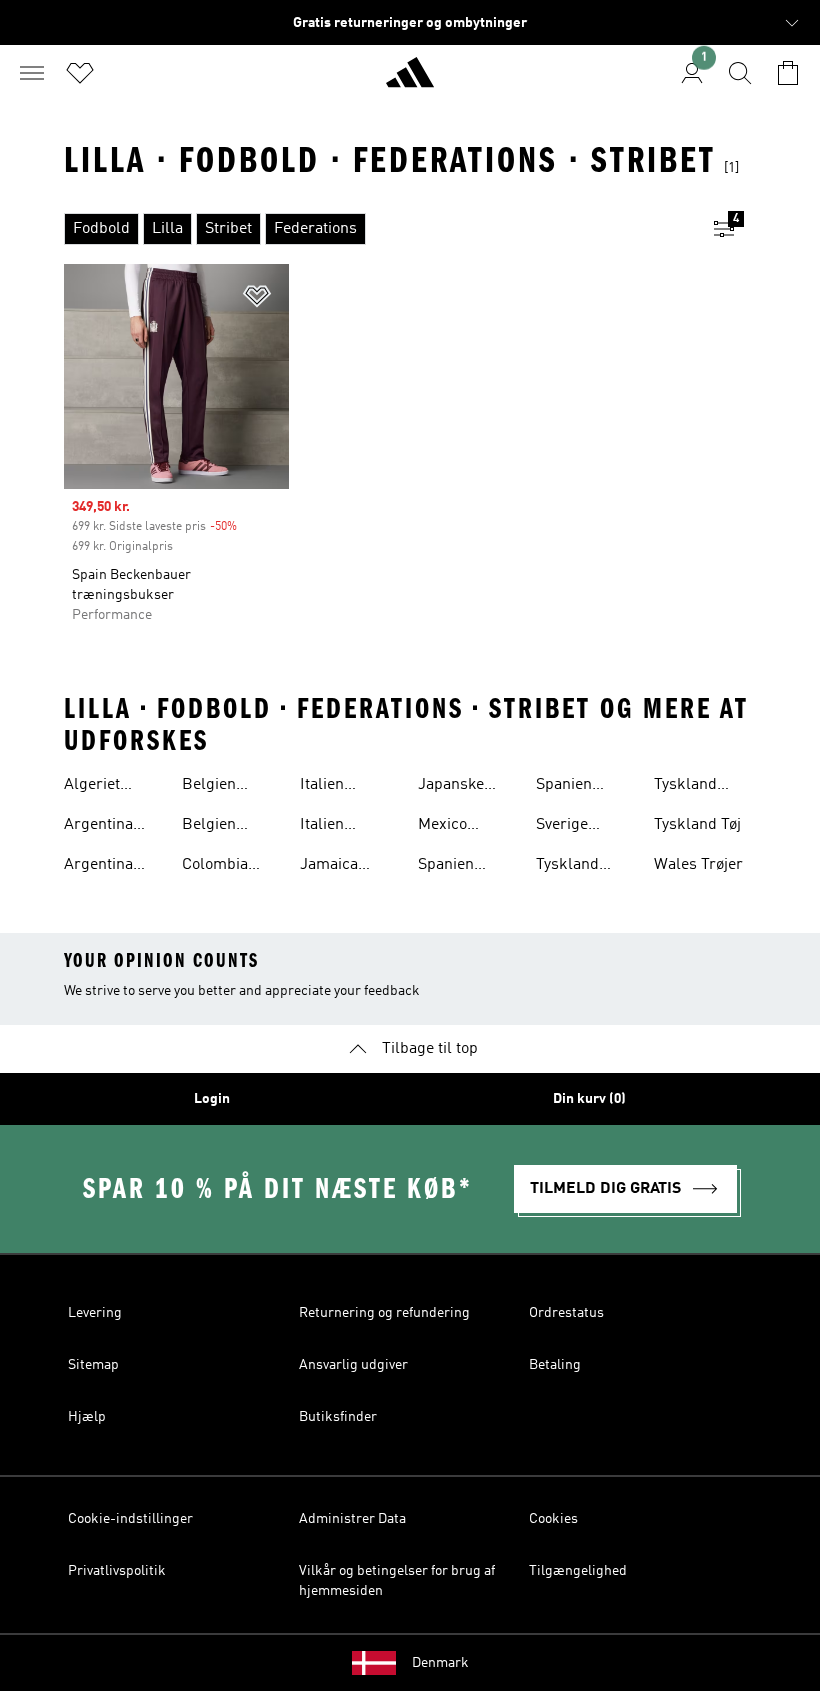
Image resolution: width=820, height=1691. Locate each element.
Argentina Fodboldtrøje (108, 827)
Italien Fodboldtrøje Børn (344, 827)
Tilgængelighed (578, 1571)
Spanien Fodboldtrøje (462, 867)
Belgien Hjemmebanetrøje (244, 827)
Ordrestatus (566, 1313)
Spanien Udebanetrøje (583, 787)
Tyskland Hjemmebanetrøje (716, 787)
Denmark (440, 1663)
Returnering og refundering (384, 1313)
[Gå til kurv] (788, 73)
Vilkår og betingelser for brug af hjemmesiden (397, 1581)
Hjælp (87, 1417)
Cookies (553, 1519)
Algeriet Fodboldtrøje (108, 787)
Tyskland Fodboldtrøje (580, 867)
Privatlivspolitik (117, 1571)
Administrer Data (352, 1519)
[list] (378, 229)
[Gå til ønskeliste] (80, 73)
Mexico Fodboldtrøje (462, 827)
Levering (95, 1313)
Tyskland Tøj (697, 825)
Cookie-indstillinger (130, 1519)
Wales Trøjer (698, 865)
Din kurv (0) (589, 1099)
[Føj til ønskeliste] (257, 299)
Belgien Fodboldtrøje (226, 787)
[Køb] (410, 81)
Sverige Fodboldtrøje (580, 827)
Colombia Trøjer (215, 867)
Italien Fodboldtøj (337, 787)
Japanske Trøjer (451, 787)
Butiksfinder (338, 1417)
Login (212, 1099)
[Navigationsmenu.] (32, 73)
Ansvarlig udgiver (353, 1365)
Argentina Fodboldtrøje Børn (108, 867)
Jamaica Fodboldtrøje (344, 867)
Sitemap (93, 1365)
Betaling (555, 1365)
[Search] (740, 73)
